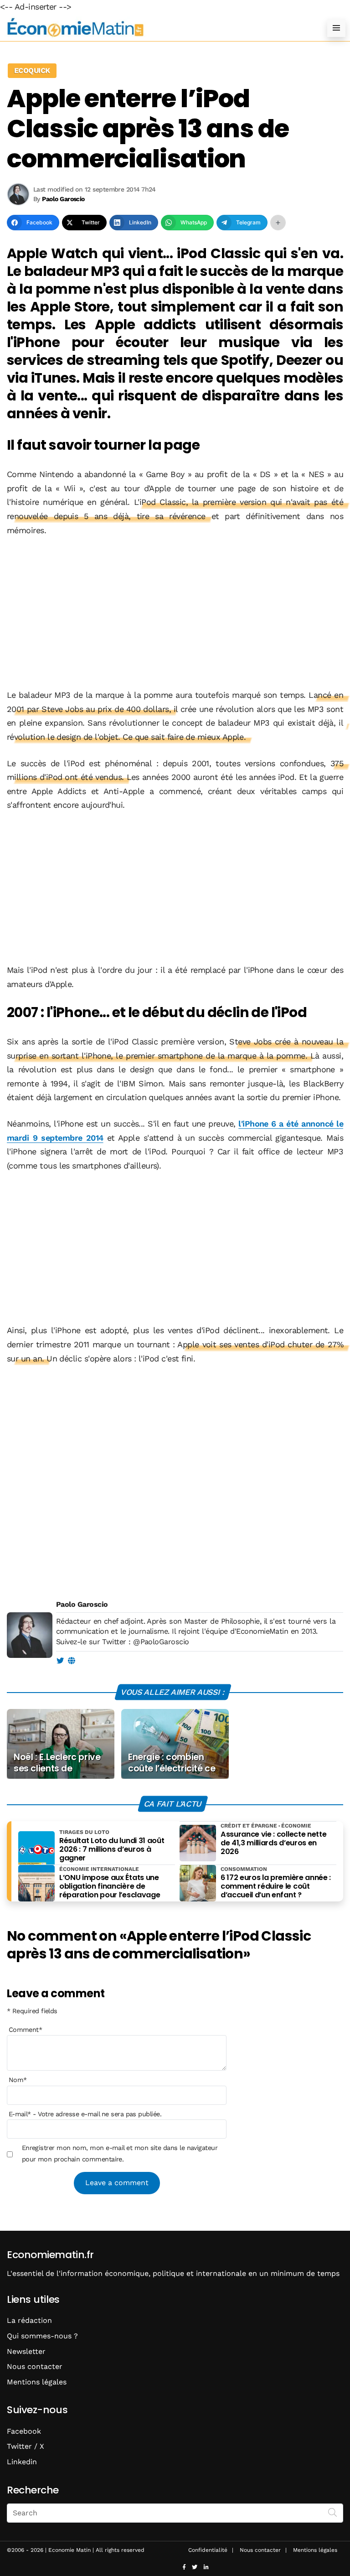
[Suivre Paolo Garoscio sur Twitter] (60, 1661)
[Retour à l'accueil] (157, 28)
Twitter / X (26, 2446)
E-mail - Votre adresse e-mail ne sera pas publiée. (85, 2114)
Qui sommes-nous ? (42, 2336)
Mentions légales (37, 2382)
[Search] (333, 2512)
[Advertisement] (175, 613)
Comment (26, 2030)
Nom (18, 2080)
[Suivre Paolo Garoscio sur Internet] (71, 1661)
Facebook (24, 2431)
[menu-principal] (336, 28)
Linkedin (22, 2462)
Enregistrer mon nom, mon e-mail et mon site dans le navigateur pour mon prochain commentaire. (120, 2153)
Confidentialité (208, 2550)
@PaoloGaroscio (161, 1642)
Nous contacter (35, 2366)
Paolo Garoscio (82, 1604)
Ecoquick (32, 70)
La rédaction (29, 2320)
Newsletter (26, 2351)
